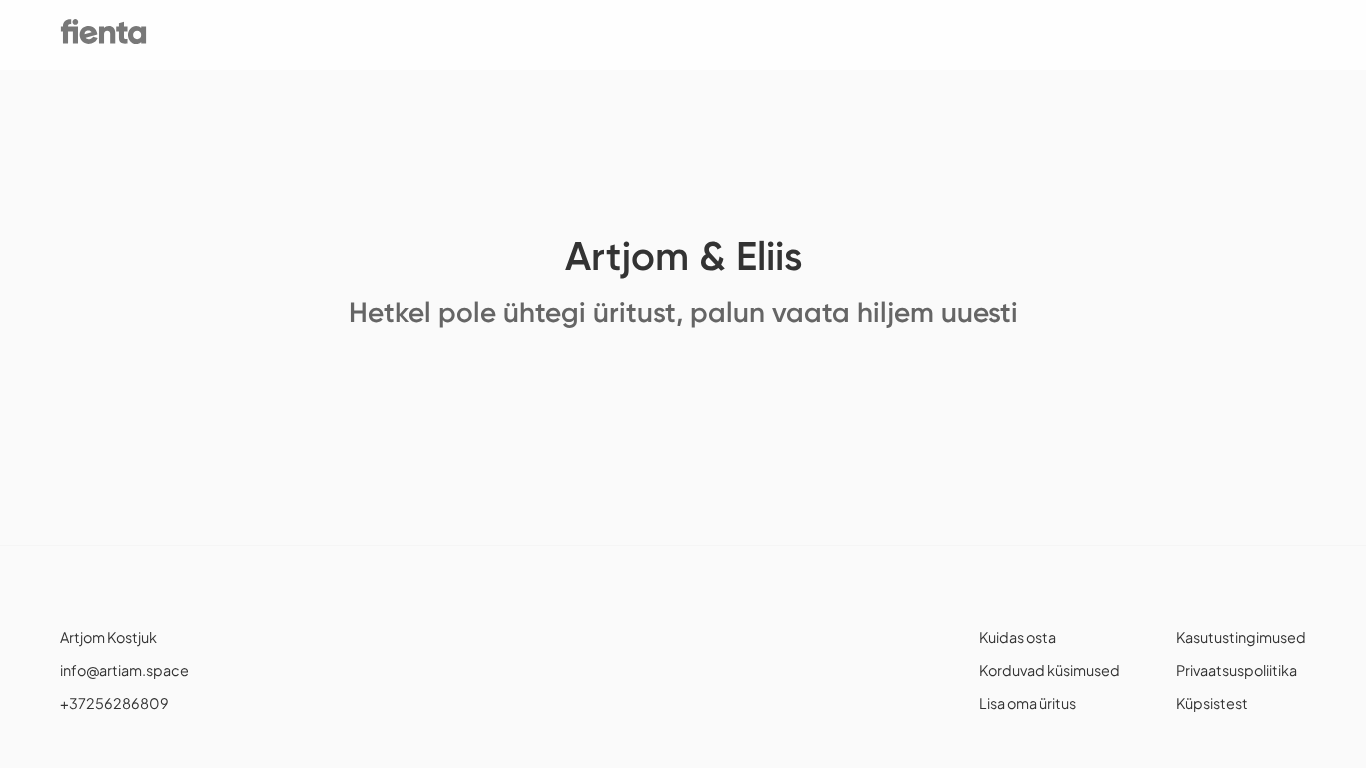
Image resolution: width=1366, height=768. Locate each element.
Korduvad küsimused (1049, 670)
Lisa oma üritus (1027, 703)
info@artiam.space (124, 670)
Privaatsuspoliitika (1236, 670)
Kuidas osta (1017, 637)
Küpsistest (1212, 703)
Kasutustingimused (1241, 637)
